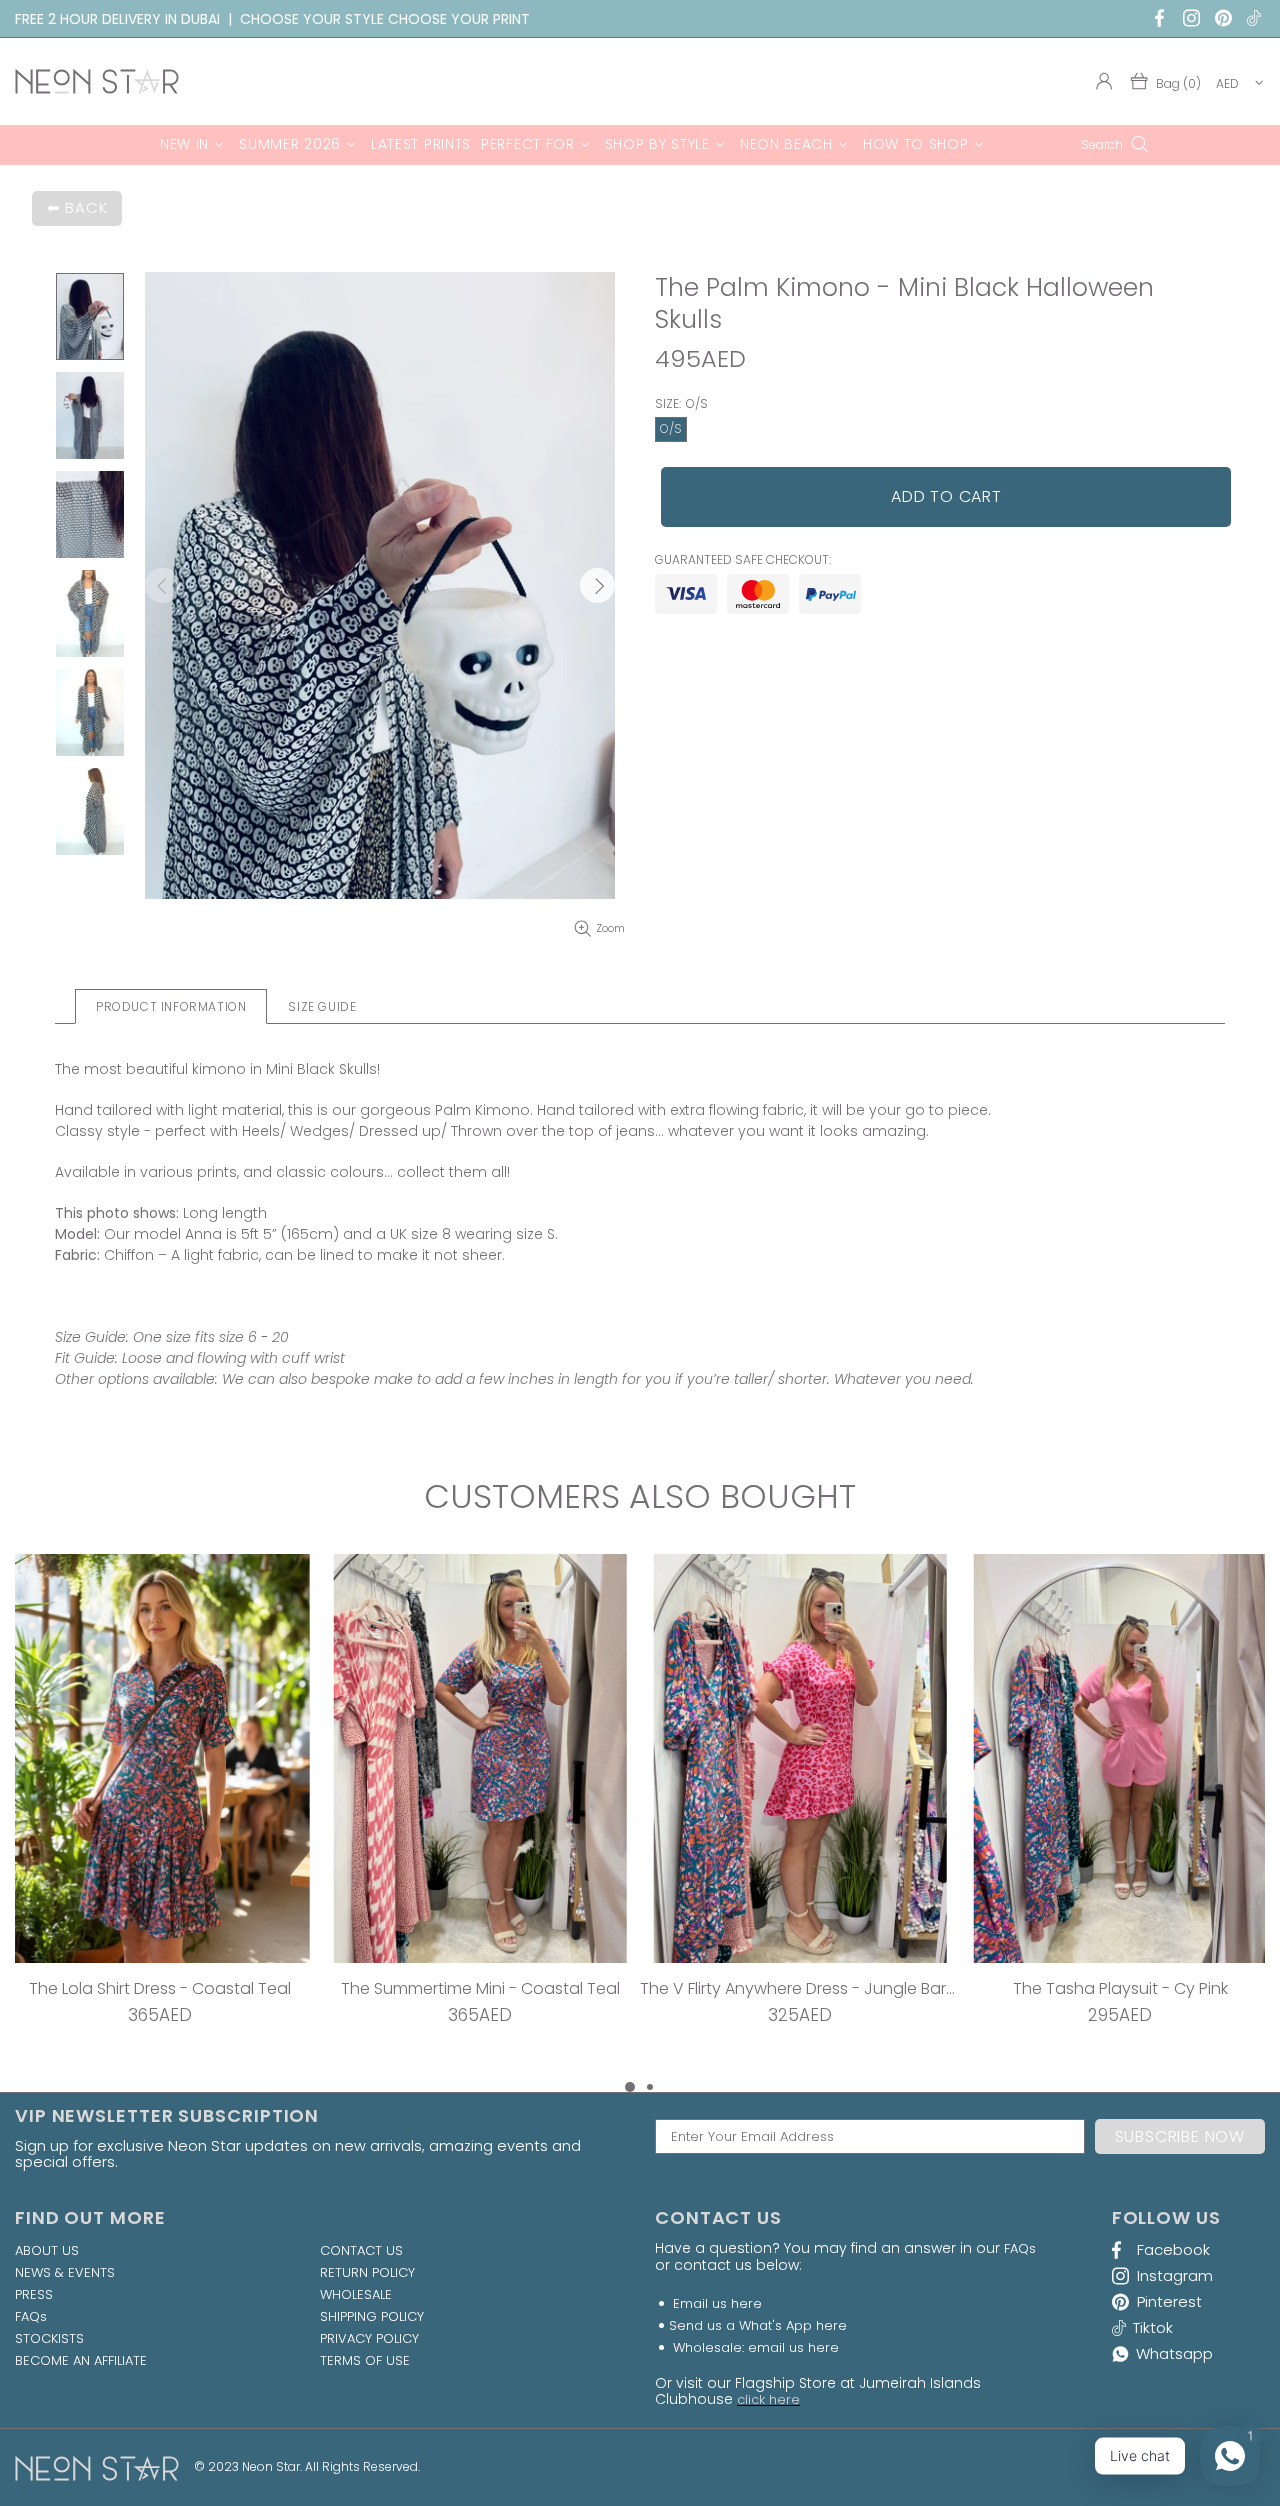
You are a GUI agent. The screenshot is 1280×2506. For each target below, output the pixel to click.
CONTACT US (361, 2251)
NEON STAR (97, 81)
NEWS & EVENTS (65, 2273)
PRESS (34, 2295)
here (746, 2303)
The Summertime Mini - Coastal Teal (480, 1988)
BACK (86, 207)
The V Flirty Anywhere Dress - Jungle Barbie (800, 1988)
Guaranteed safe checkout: (743, 560)
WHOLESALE (356, 2295)
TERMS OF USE (365, 2361)
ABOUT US (47, 2251)
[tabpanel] (160, 1815)
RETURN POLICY (367, 2273)
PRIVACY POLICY (369, 2339)
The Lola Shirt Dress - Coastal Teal (160, 1988)
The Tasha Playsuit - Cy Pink (1120, 1988)
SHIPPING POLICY (372, 2317)
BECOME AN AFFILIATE (81, 2361)
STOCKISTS (49, 2339)
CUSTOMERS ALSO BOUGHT (640, 1497)
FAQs (31, 2317)
